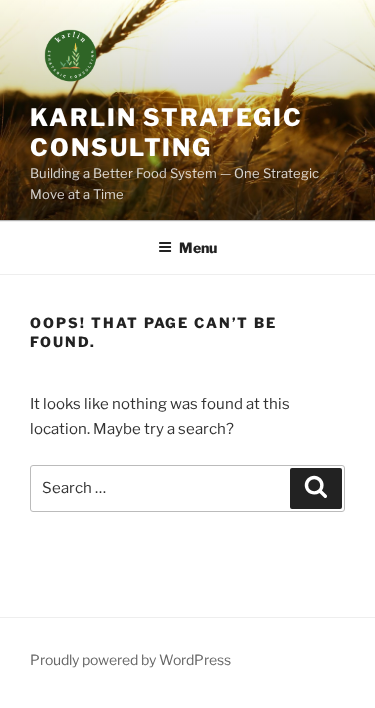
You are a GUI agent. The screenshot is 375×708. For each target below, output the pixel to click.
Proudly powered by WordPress (130, 659)
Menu (198, 247)
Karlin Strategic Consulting (166, 132)
